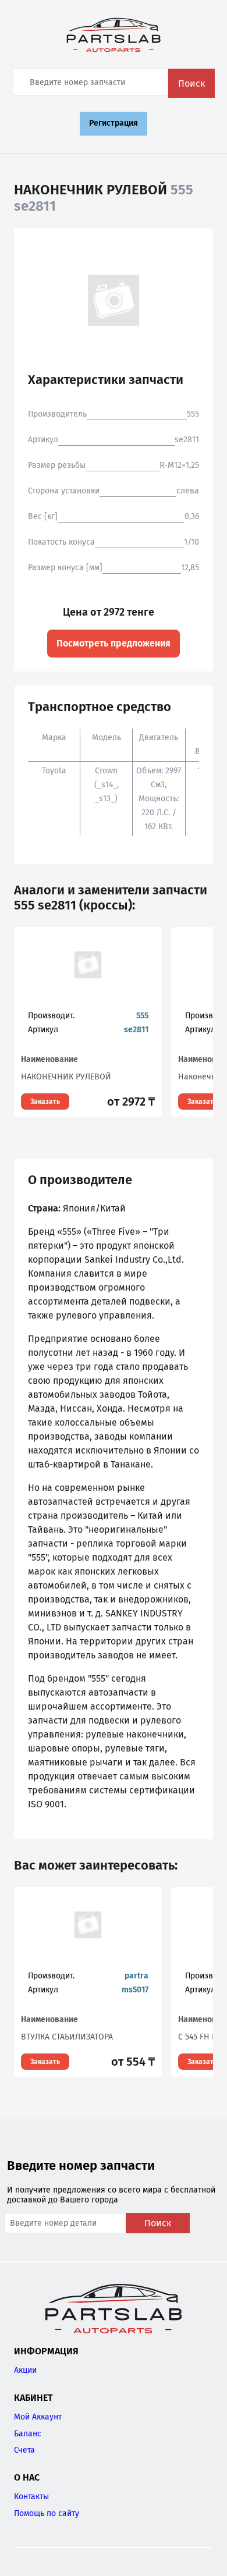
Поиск (191, 84)
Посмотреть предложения (114, 643)
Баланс (28, 2434)
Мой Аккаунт (38, 2417)
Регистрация (114, 123)
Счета (24, 2450)
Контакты (31, 2497)
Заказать (45, 1102)
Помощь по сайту (47, 2513)
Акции (25, 2370)
